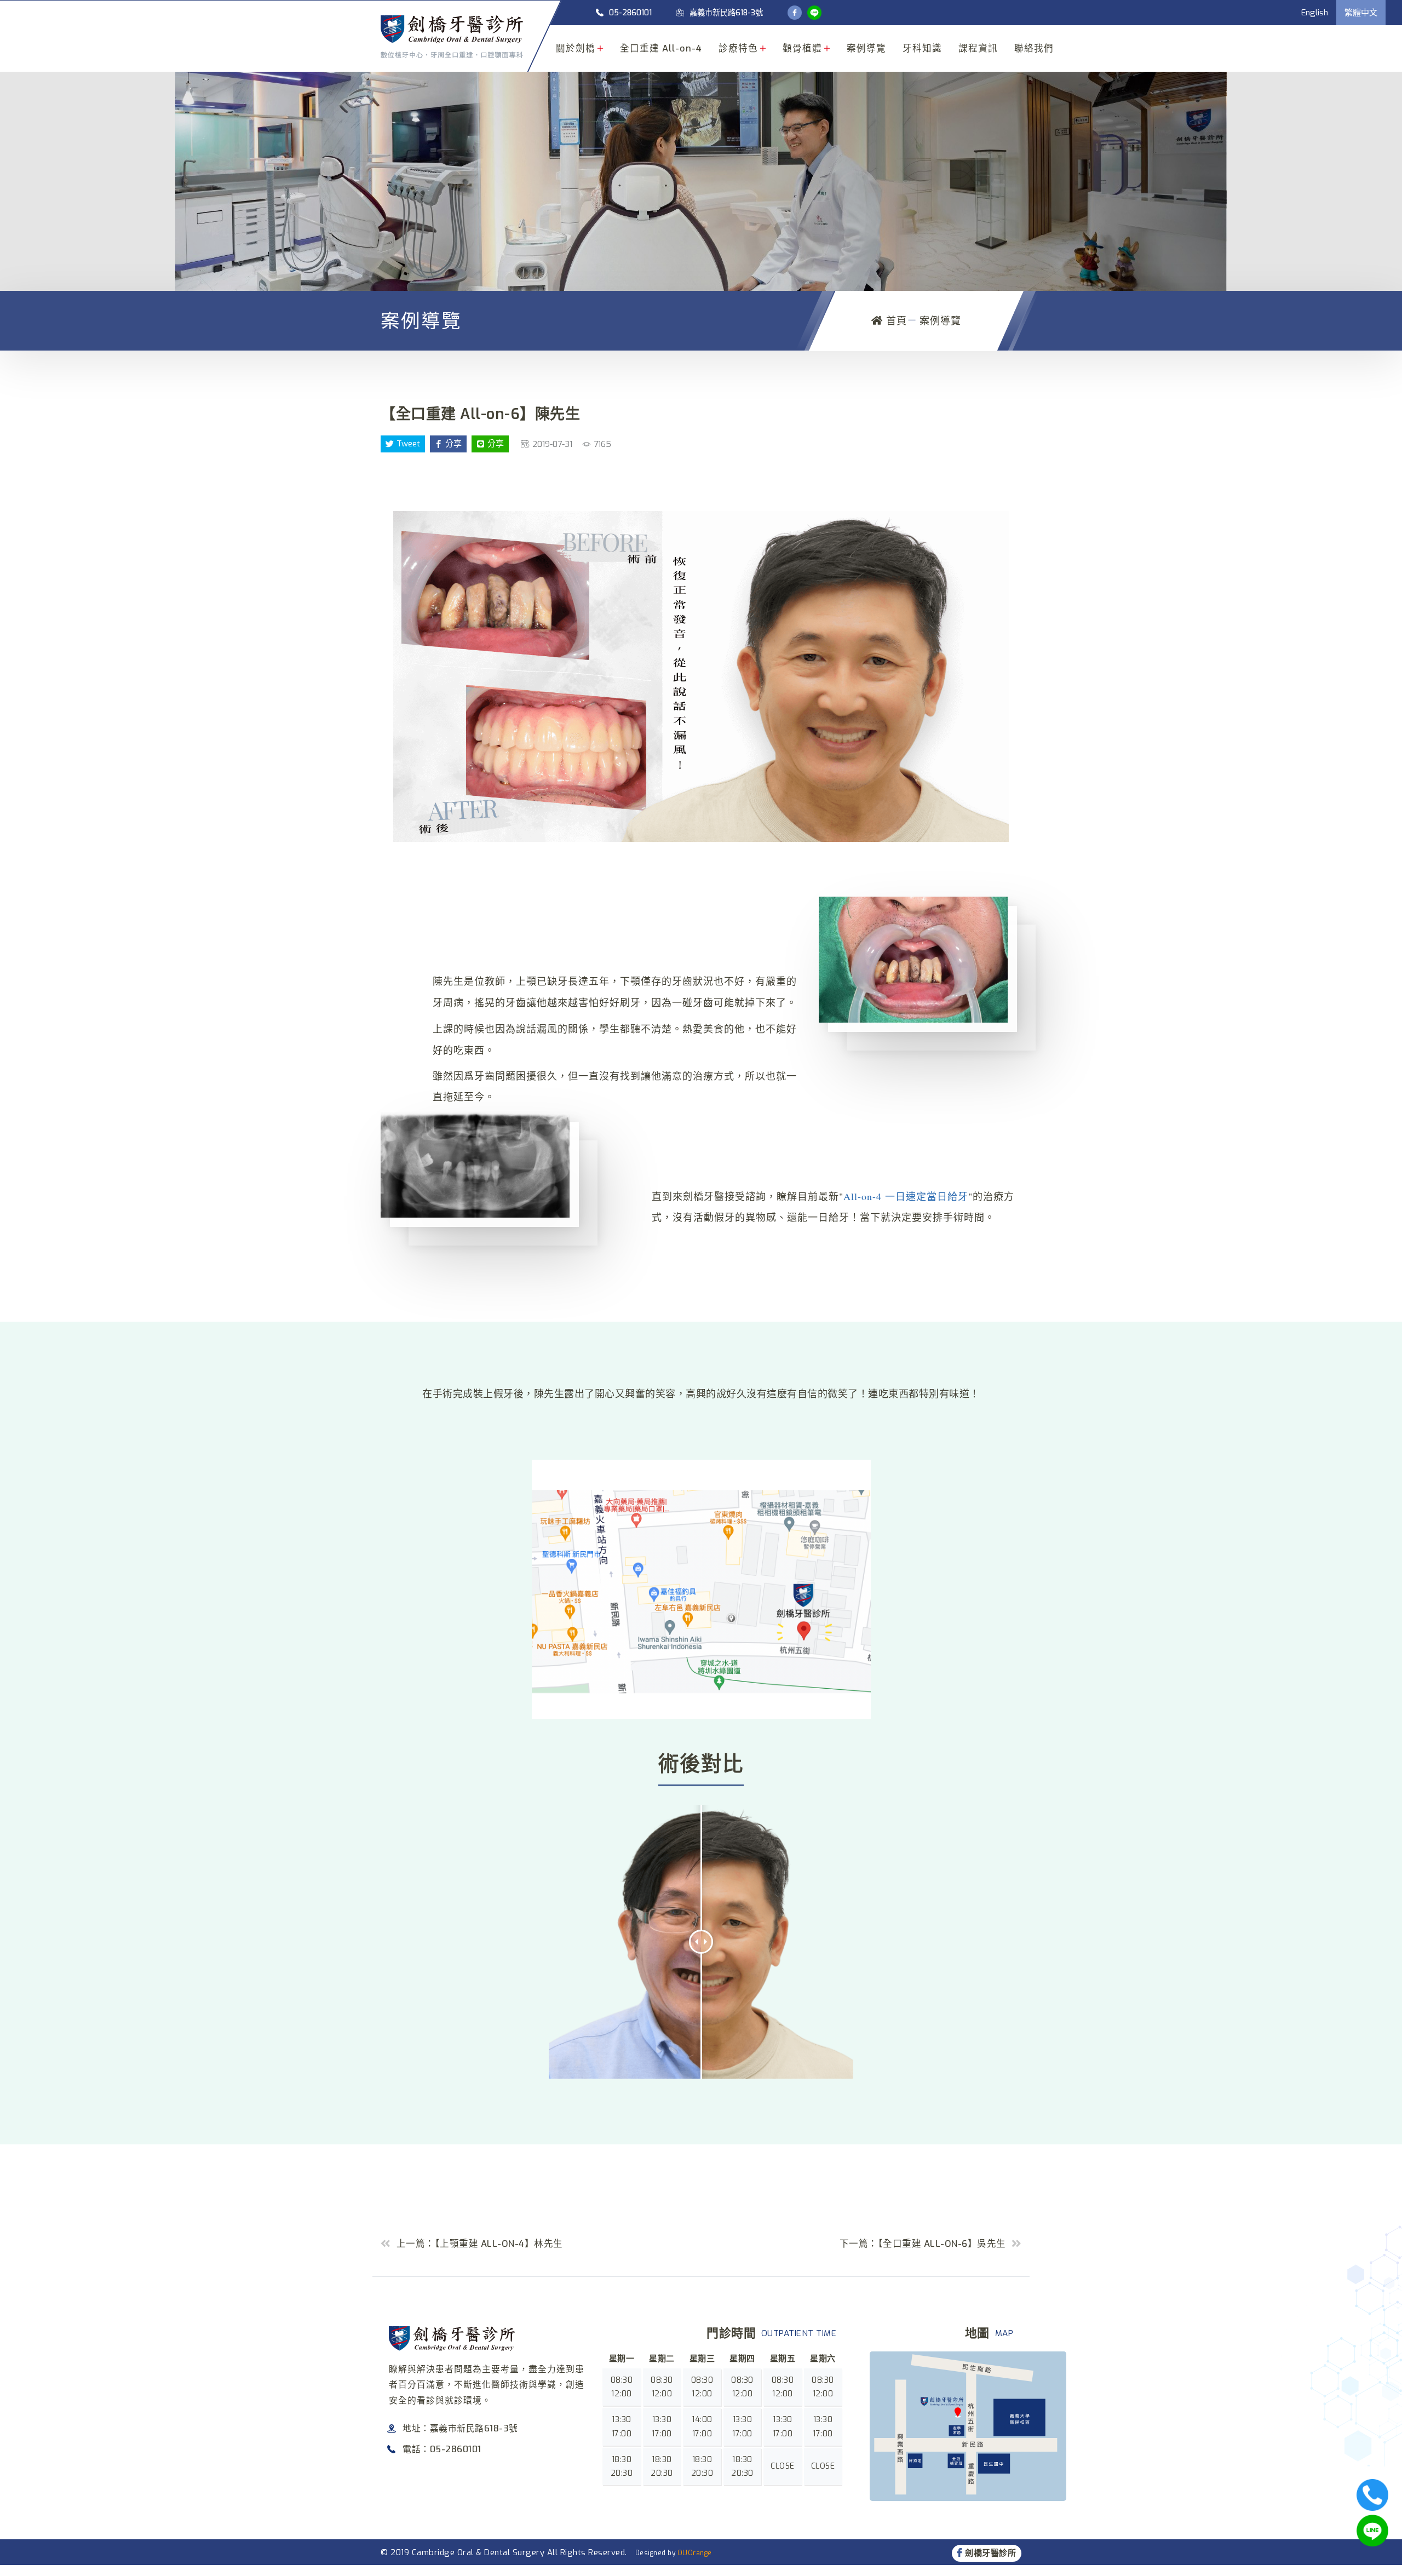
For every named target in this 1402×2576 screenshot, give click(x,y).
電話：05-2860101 (442, 2449)
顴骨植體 (802, 48)
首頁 (895, 321)
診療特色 (738, 48)
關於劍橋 (576, 48)
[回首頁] (452, 37)
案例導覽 (866, 48)
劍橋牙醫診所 (990, 2553)
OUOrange (695, 2553)
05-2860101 (630, 13)
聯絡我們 (1034, 48)
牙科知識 (922, 48)
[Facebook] (795, 13)
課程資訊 (978, 48)
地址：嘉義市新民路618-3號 (460, 2428)
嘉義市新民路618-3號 (726, 13)
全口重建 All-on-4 (661, 48)
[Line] (814, 13)
